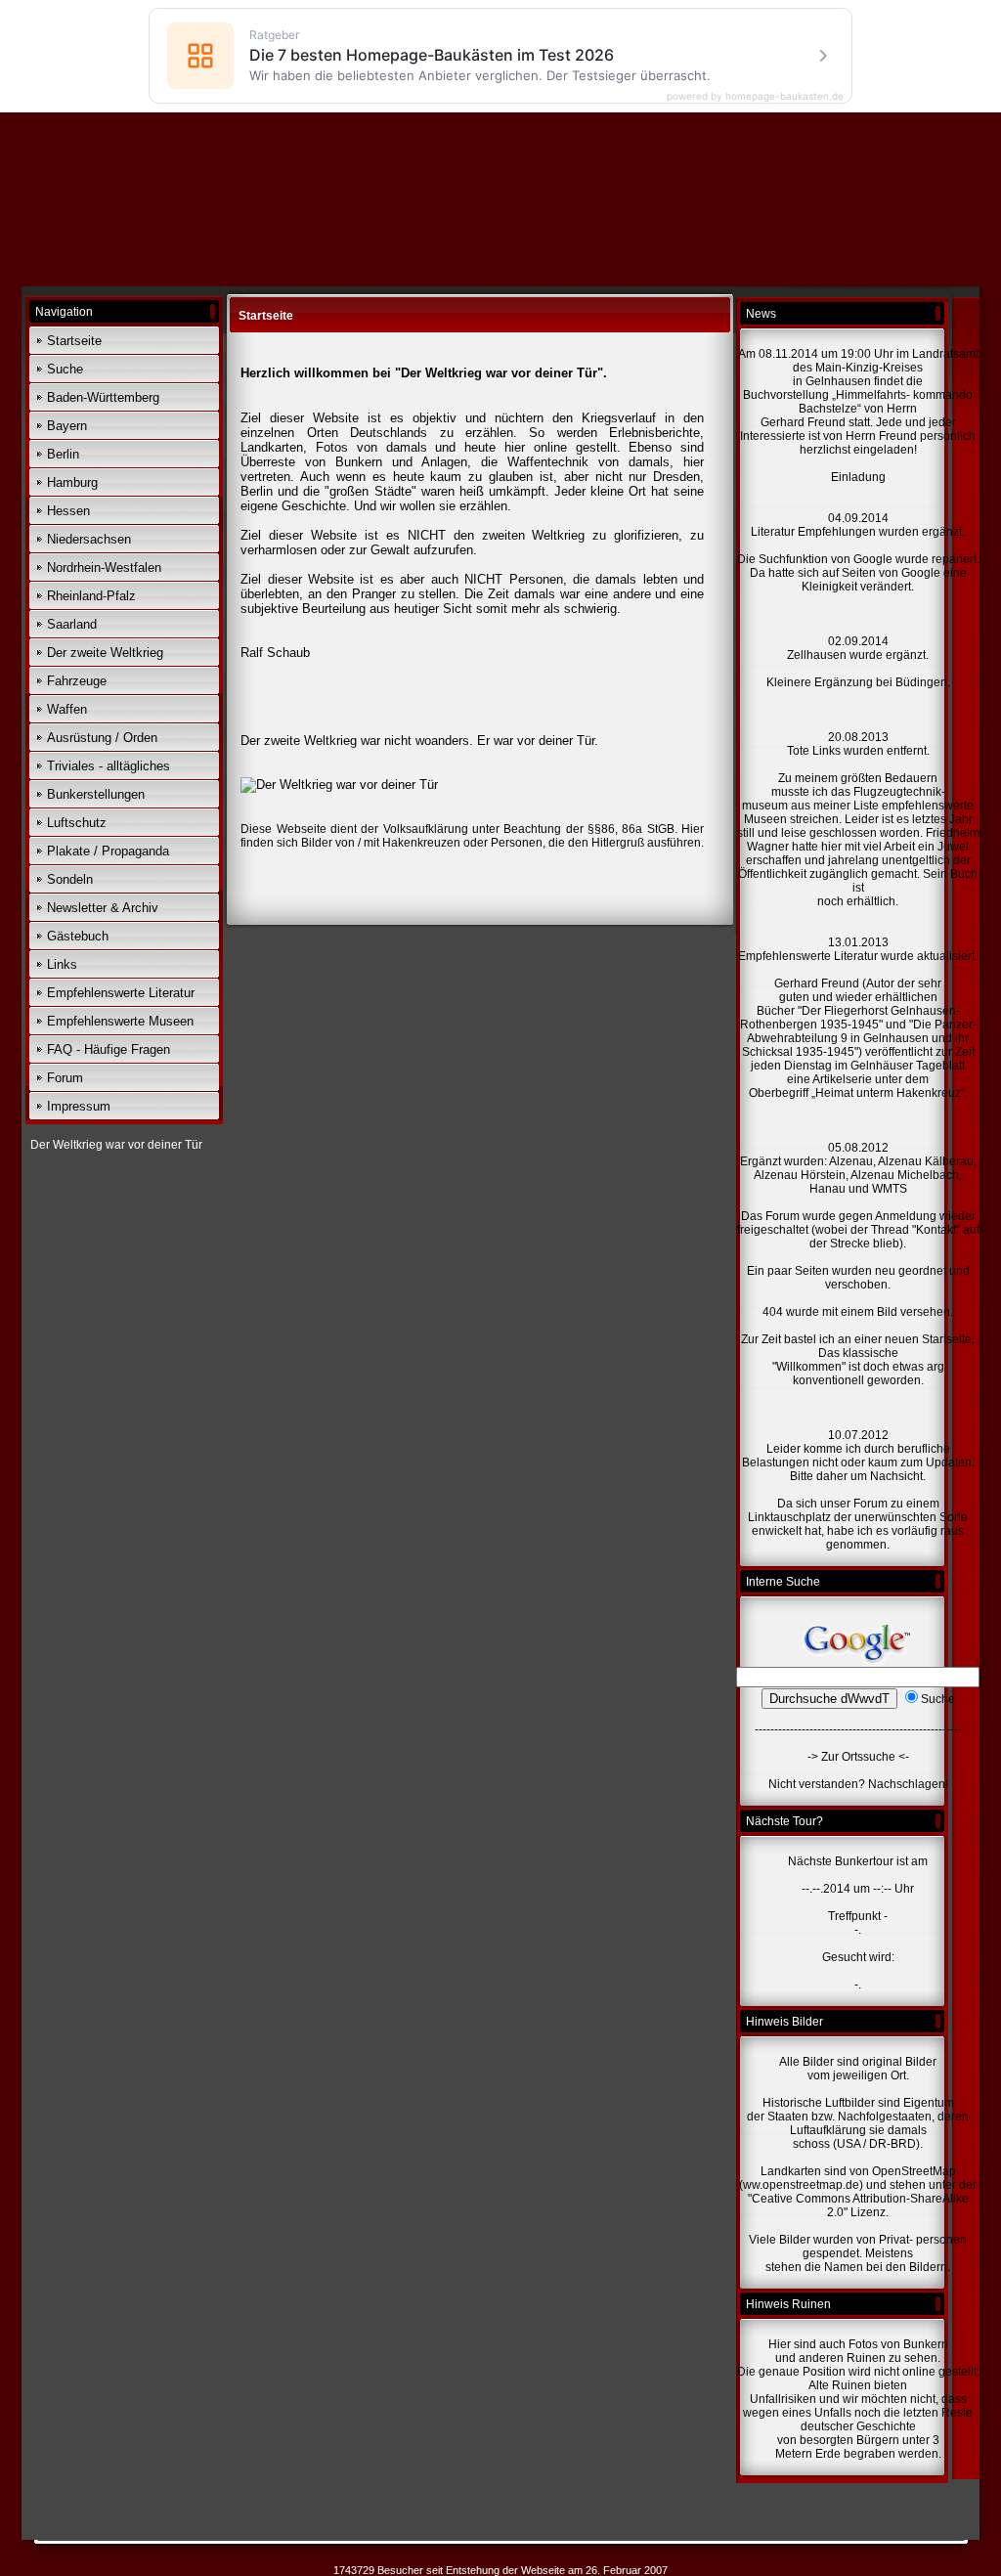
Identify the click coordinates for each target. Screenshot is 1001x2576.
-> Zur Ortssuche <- (858, 1757)
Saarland (72, 624)
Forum (65, 1078)
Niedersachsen (89, 539)
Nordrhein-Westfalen (104, 568)
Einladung (858, 477)
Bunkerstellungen (96, 794)
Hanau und (839, 1189)
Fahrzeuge (77, 681)
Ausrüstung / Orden (102, 738)
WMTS (890, 1189)
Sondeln (70, 879)
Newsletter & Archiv (103, 908)
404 (773, 1312)
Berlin (63, 454)
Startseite (74, 341)
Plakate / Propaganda (108, 851)
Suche (65, 369)
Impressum (79, 1106)
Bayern (67, 426)
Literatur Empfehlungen (815, 532)
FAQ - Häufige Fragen (109, 1049)
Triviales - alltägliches (109, 766)
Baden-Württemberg (103, 397)
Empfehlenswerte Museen (120, 1021)
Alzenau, (852, 1161)
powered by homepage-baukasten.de (755, 96)
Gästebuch (78, 936)
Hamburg (72, 482)
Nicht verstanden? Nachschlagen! (858, 1784)
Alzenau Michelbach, (906, 1175)
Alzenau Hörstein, (801, 1175)
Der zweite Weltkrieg (105, 653)
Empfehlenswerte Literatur (121, 993)
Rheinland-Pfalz (91, 596)
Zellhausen (818, 655)
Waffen (67, 709)
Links (62, 964)
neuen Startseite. (930, 1339)
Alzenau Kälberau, (927, 1161)
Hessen (68, 511)
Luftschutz (77, 823)
